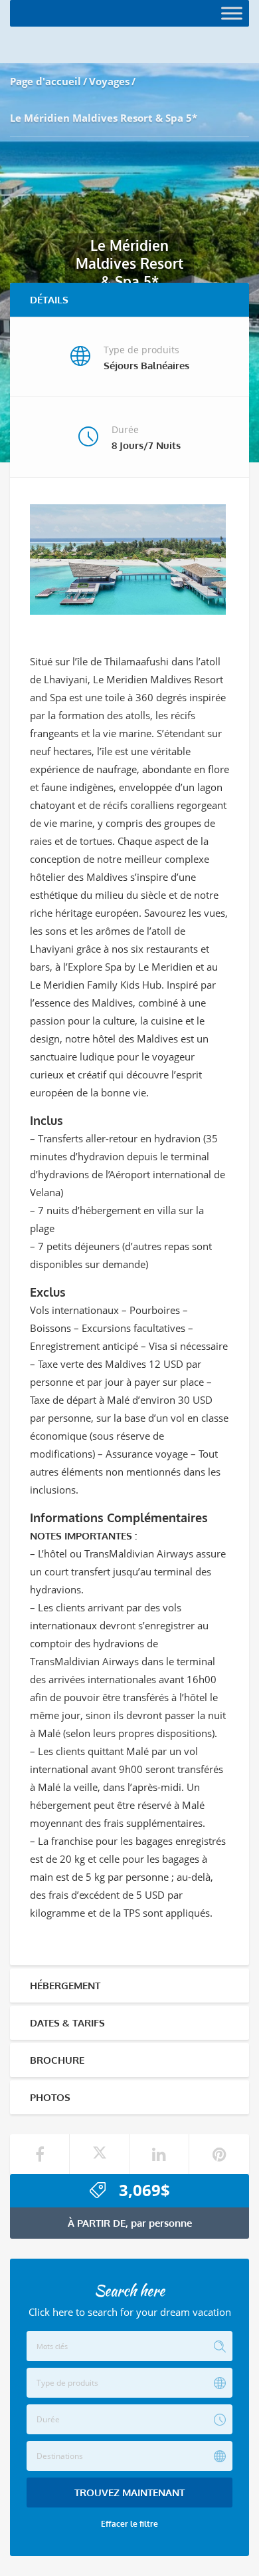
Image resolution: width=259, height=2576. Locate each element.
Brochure (57, 2060)
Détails (49, 300)
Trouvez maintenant (129, 2493)
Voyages (109, 81)
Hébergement (65, 1986)
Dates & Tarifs (67, 2023)
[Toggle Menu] (232, 13)
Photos (50, 2097)
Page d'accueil (45, 81)
